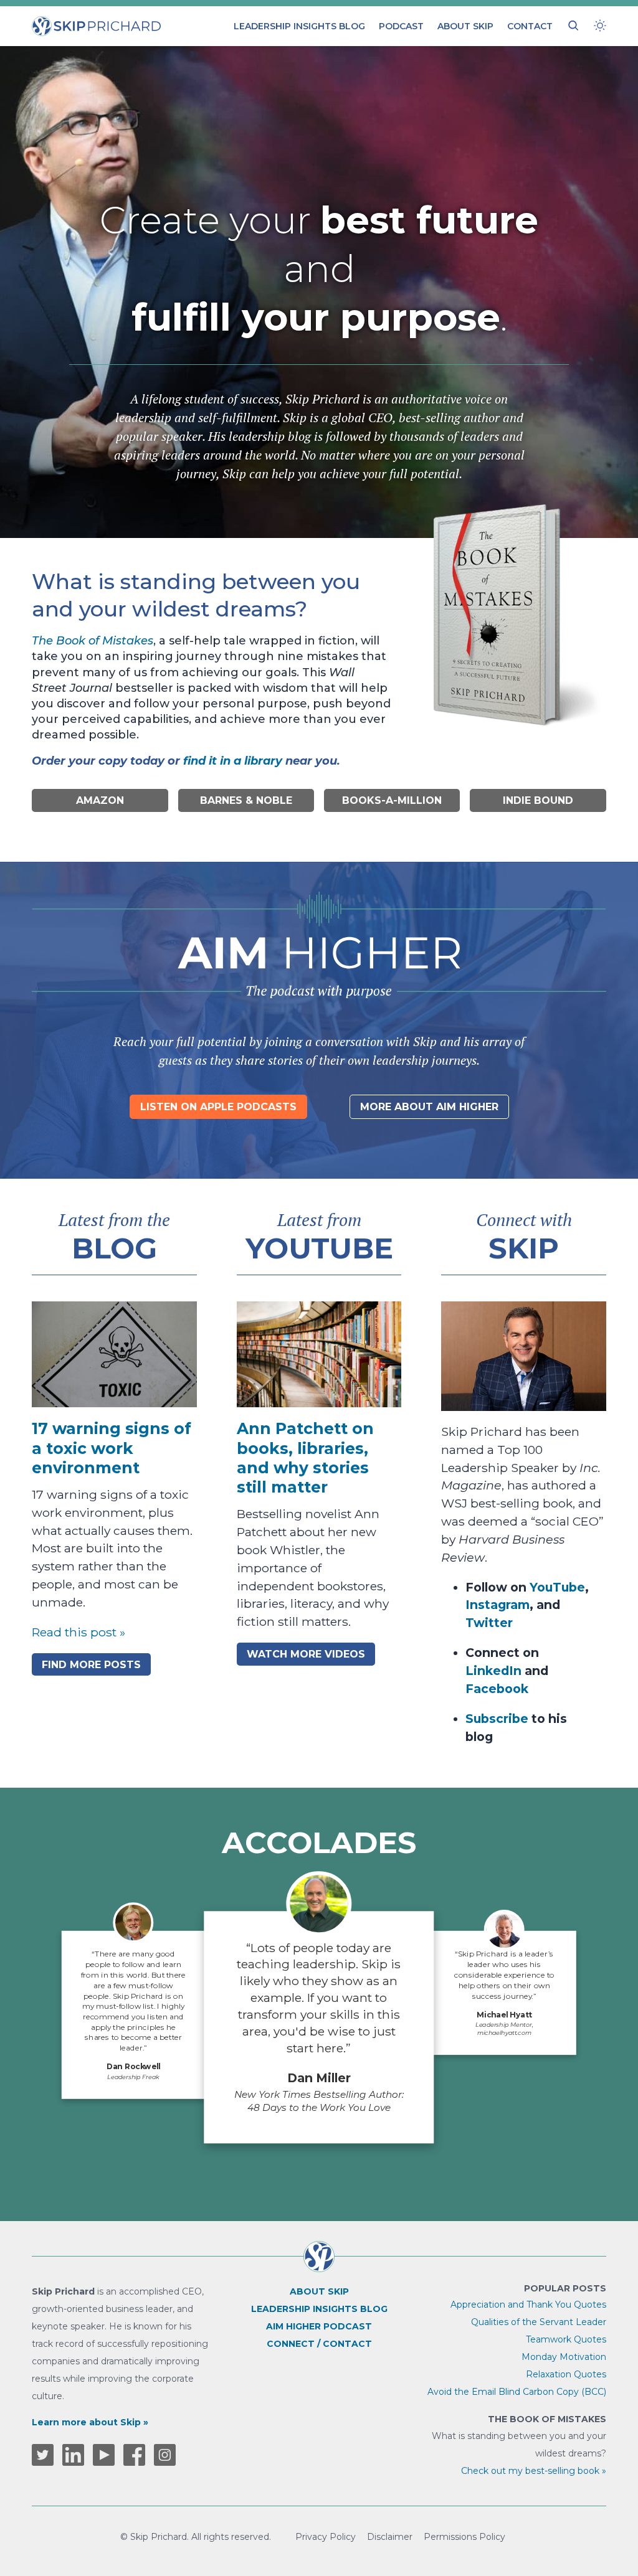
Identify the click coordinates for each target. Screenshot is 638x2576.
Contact (530, 26)
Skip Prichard (68, 22)
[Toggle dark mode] (600, 26)
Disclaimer (390, 2537)
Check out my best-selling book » (534, 2471)
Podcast (401, 26)
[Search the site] (573, 26)
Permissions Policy (464, 2537)
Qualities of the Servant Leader (539, 2322)
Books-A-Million (392, 800)
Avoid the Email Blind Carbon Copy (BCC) (517, 2392)
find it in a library (233, 761)
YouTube (557, 1587)
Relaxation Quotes (566, 2374)
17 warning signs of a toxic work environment (112, 1448)
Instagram (498, 1605)
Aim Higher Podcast (319, 2326)
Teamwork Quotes (566, 2339)
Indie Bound (538, 800)
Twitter (489, 1623)
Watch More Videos (306, 1654)
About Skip (465, 26)
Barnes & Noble (246, 800)
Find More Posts (91, 1665)
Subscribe (497, 1719)
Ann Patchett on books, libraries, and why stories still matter (305, 1458)
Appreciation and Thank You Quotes (528, 2305)
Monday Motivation (564, 2357)
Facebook (497, 1689)
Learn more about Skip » (90, 2422)
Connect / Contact (319, 2344)
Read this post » (79, 1632)
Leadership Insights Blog (299, 26)
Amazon (100, 800)
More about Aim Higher (429, 1107)
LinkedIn (493, 1671)
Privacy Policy (326, 2537)
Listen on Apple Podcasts (218, 1107)
